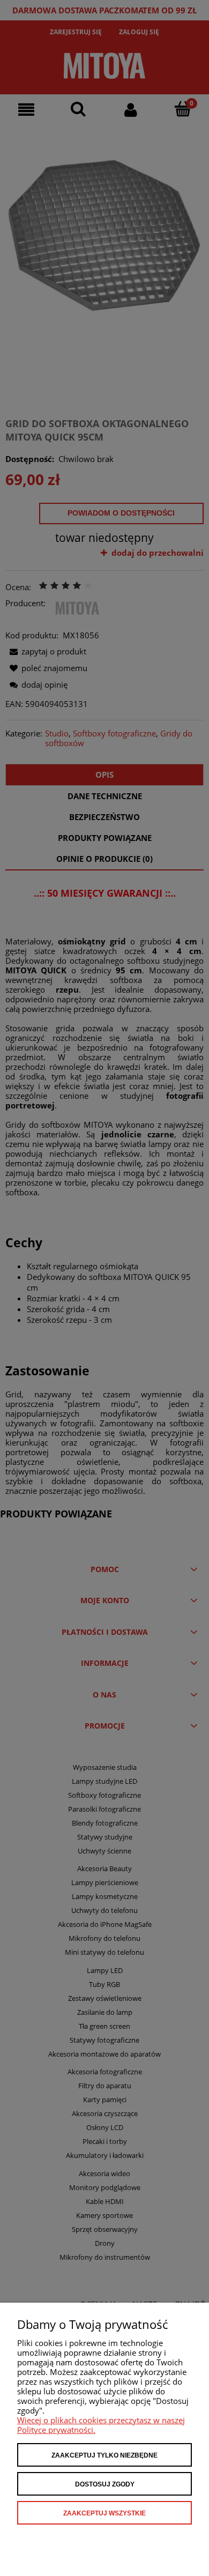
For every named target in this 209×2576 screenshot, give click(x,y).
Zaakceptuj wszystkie (104, 2513)
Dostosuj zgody (105, 2484)
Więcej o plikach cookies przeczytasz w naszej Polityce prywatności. (101, 2425)
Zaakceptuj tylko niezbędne (104, 2455)
